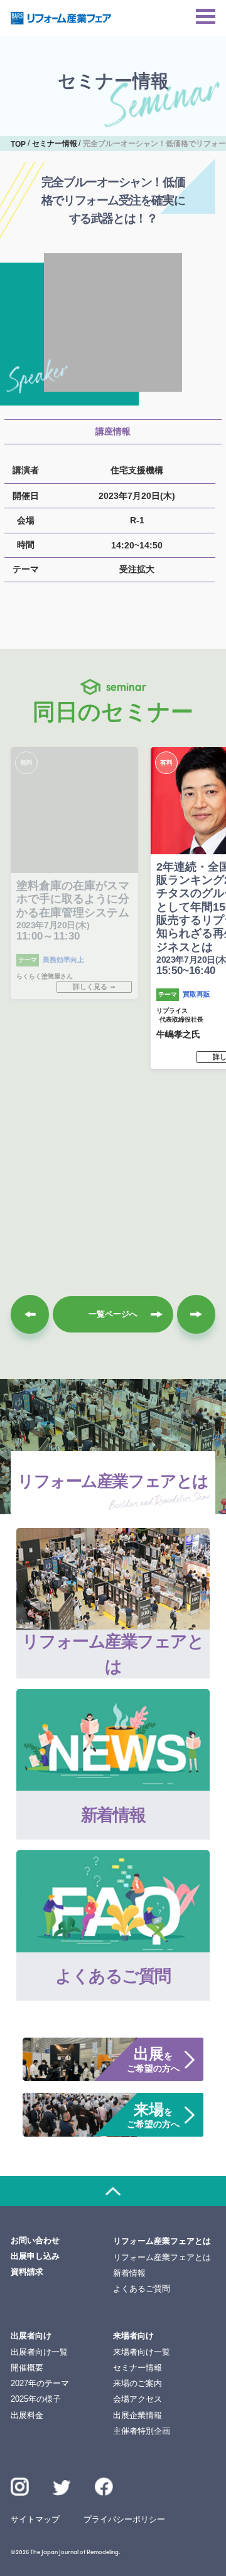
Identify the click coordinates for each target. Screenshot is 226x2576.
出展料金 (27, 2415)
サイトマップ (35, 2519)
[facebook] (104, 2487)
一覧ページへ (113, 1314)
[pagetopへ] (113, 2191)
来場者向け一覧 (142, 2352)
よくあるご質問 (142, 2289)
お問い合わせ (35, 2240)
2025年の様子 (36, 2399)
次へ (196, 1314)
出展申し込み (35, 2256)
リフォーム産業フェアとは (162, 2257)
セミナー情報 (137, 2368)
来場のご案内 (137, 2383)
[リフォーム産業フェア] (61, 18)
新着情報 (129, 2273)
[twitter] (62, 2489)
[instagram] (20, 2487)
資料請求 (27, 2272)
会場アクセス (137, 2399)
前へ (30, 1314)
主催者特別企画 (142, 2431)
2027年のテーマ (40, 2383)
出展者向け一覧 (39, 2352)
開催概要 (27, 2368)
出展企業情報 (137, 2415)
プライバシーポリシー (124, 2519)
